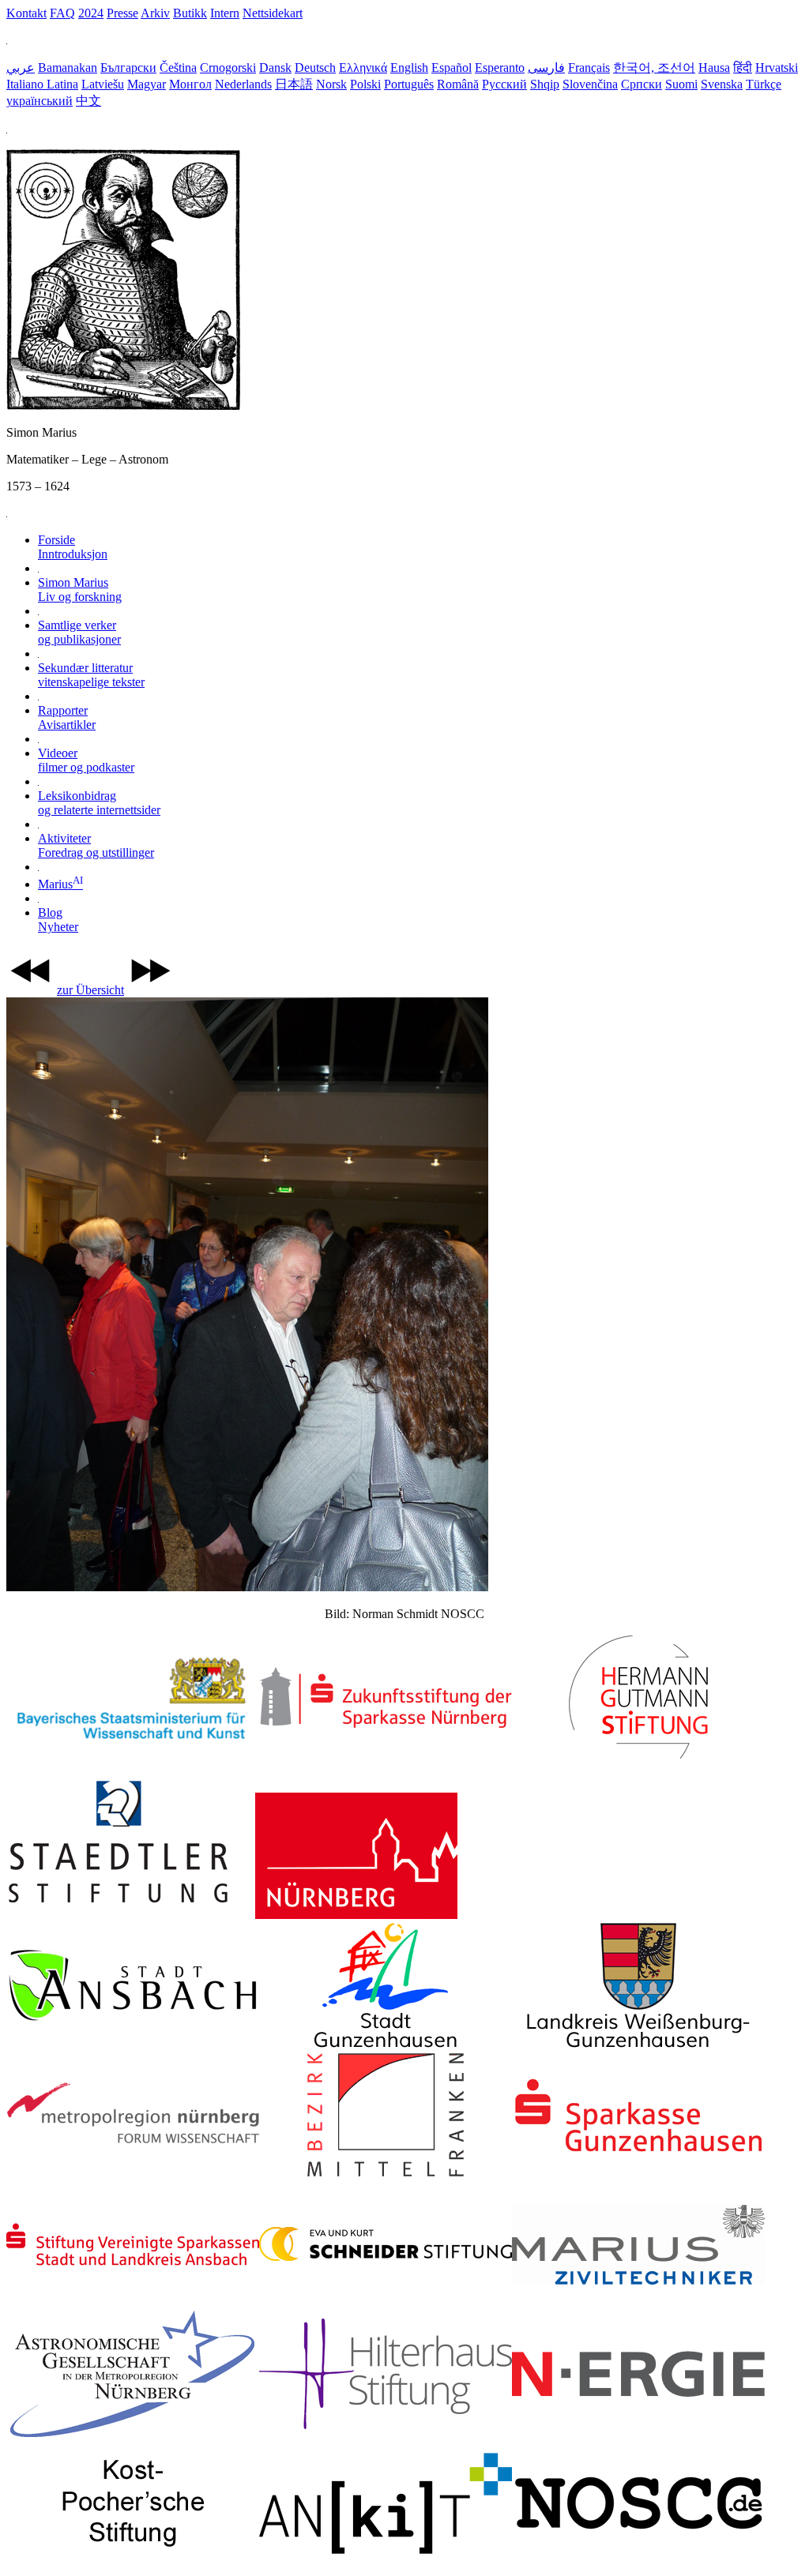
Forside (73, 547)
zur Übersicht (90, 990)
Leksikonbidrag (99, 803)
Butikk (190, 13)
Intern (225, 13)
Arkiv (155, 13)
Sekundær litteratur (91, 675)
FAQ (62, 13)
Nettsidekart (273, 13)
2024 (91, 13)
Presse (122, 13)
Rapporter (67, 717)
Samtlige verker (79, 632)
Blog (58, 920)
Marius (60, 884)
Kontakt (26, 13)
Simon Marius (80, 590)
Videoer (86, 760)
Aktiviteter (96, 845)
